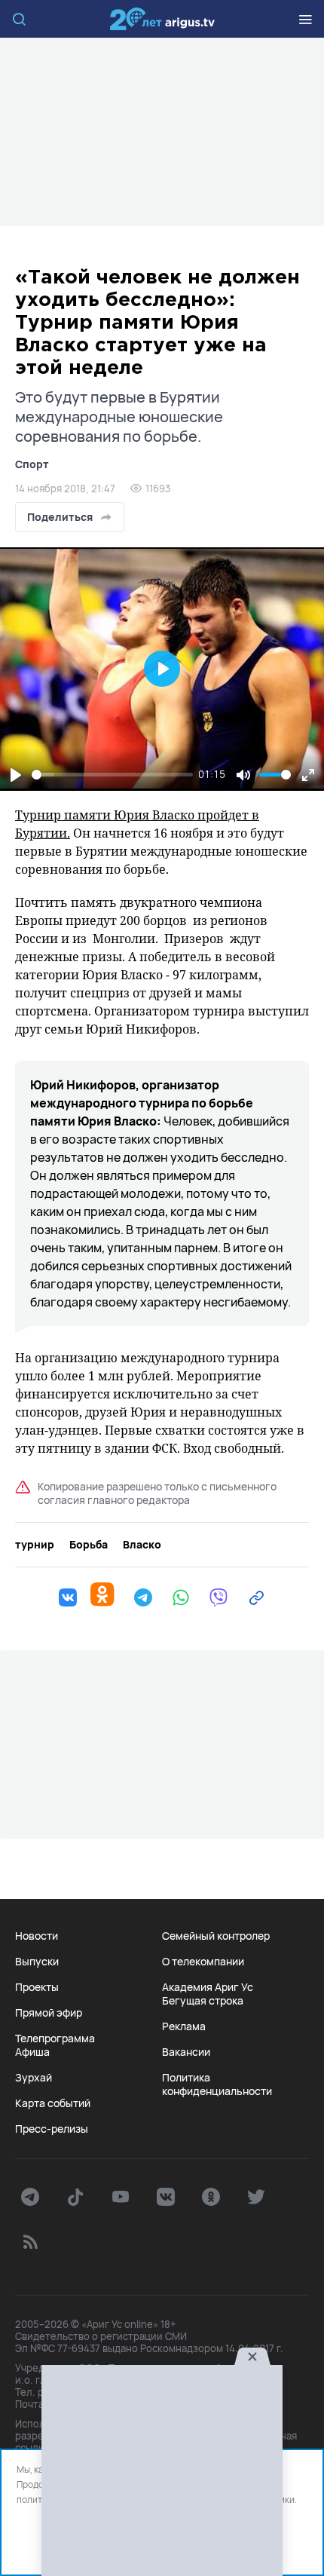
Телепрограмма (55, 2038)
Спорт (32, 464)
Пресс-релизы (52, 2129)
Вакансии (186, 2052)
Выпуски (37, 1962)
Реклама (184, 2026)
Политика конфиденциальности (217, 2084)
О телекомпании (203, 1962)
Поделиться (60, 517)
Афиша (32, 2052)
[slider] (112, 775)
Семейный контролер (216, 1936)
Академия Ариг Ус (208, 1987)
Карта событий (53, 2103)
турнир (35, 1545)
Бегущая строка (203, 2001)
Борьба (89, 1545)
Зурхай (34, 2078)
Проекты (37, 1987)
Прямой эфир (49, 2013)
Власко (142, 1545)
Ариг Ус (162, 19)
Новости (37, 1936)
